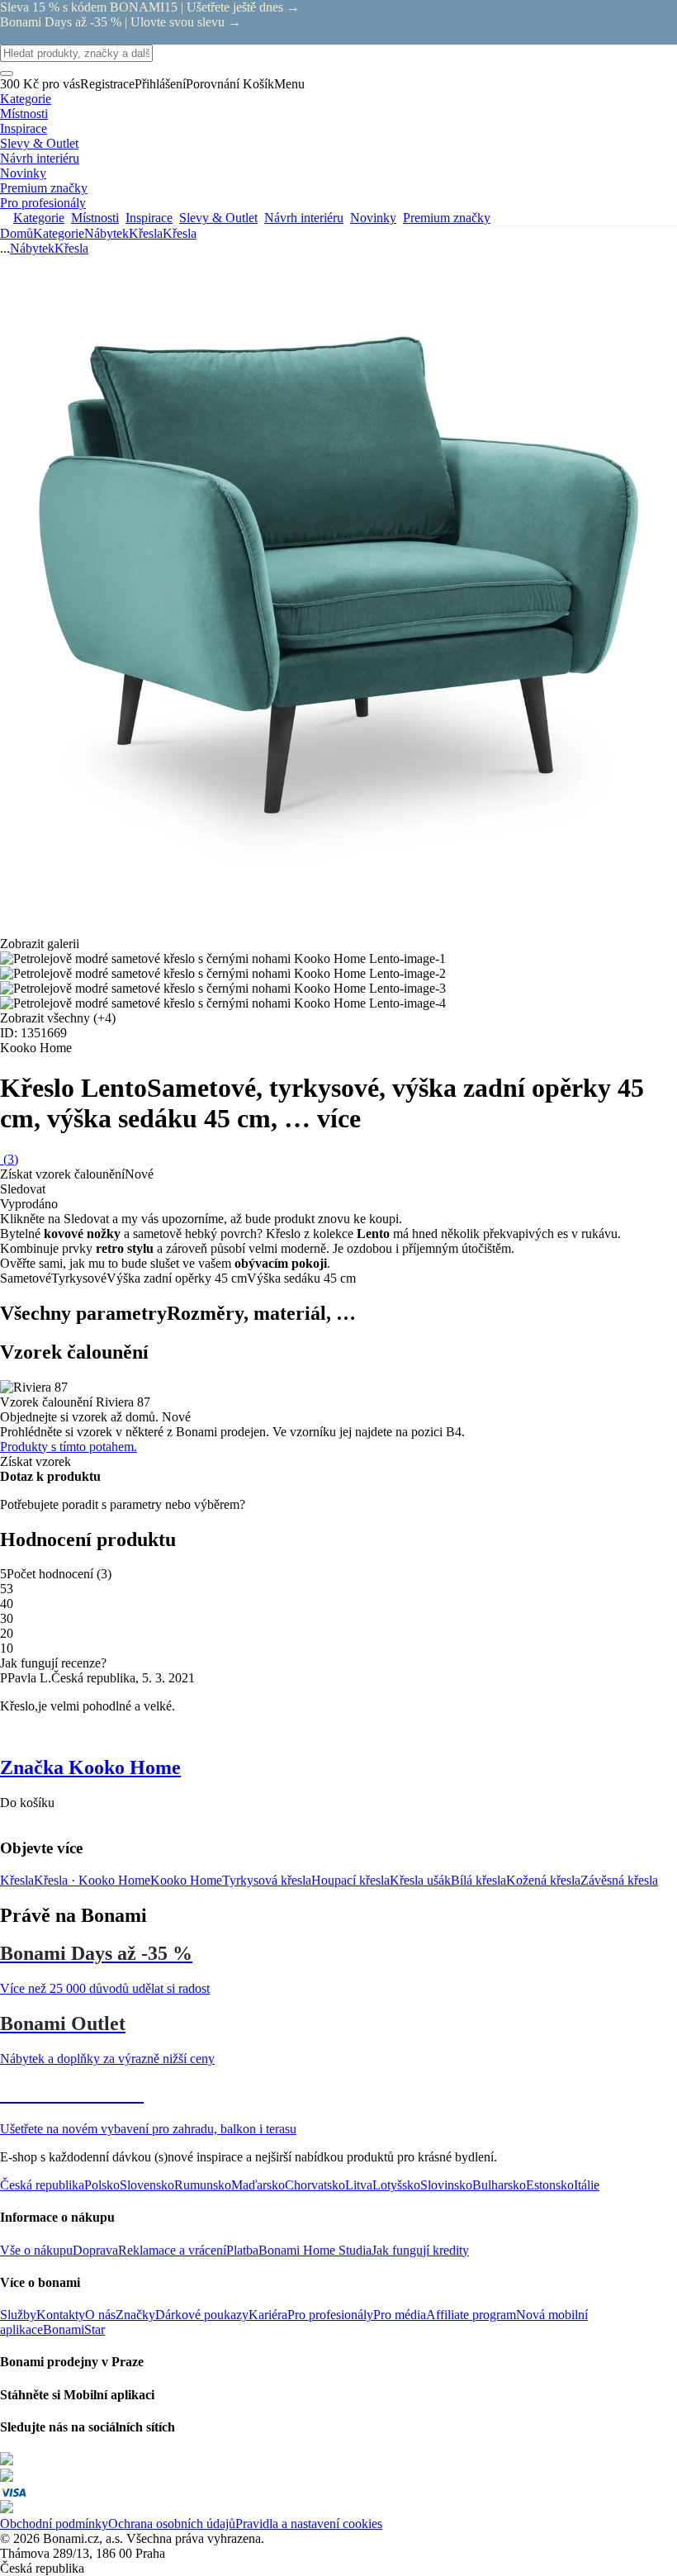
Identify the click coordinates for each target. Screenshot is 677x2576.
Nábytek (107, 233)
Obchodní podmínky (54, 2524)
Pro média (400, 2315)
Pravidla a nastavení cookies (309, 2524)
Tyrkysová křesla (267, 1880)
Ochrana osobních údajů (172, 2524)
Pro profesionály (330, 2315)
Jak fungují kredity (420, 2250)
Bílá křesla (478, 1880)
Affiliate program (471, 2315)
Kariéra (268, 2315)
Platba (242, 2250)
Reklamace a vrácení (172, 2250)
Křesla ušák (420, 1880)
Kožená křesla (543, 1880)
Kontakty (61, 2315)
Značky (135, 2315)
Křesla (180, 233)
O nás (100, 2315)
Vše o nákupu (36, 2250)
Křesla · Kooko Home (92, 1880)
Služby (18, 2315)
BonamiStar (74, 2329)
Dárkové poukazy (202, 2315)
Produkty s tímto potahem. (69, 1447)
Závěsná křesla (619, 1880)
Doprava (95, 2250)
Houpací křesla (350, 1880)
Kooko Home (186, 1880)
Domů (17, 233)
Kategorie (59, 233)
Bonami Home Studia (315, 2250)
